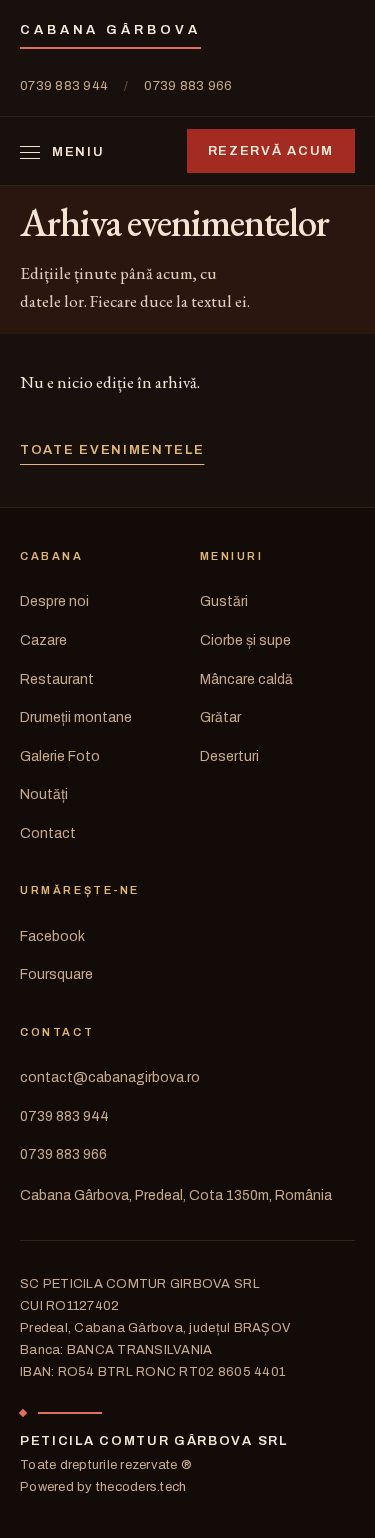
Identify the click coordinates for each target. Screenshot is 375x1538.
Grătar (220, 717)
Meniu (78, 152)
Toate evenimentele (112, 450)
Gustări (224, 601)
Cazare (43, 640)
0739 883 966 (188, 86)
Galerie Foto (60, 756)
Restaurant (57, 679)
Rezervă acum (271, 151)
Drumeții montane (76, 717)
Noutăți (44, 794)
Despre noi (54, 601)
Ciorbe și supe (245, 640)
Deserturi (229, 756)
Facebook (52, 936)
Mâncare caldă (246, 679)
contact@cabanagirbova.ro (110, 1077)
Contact (48, 833)
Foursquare (56, 974)
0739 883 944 (64, 86)
